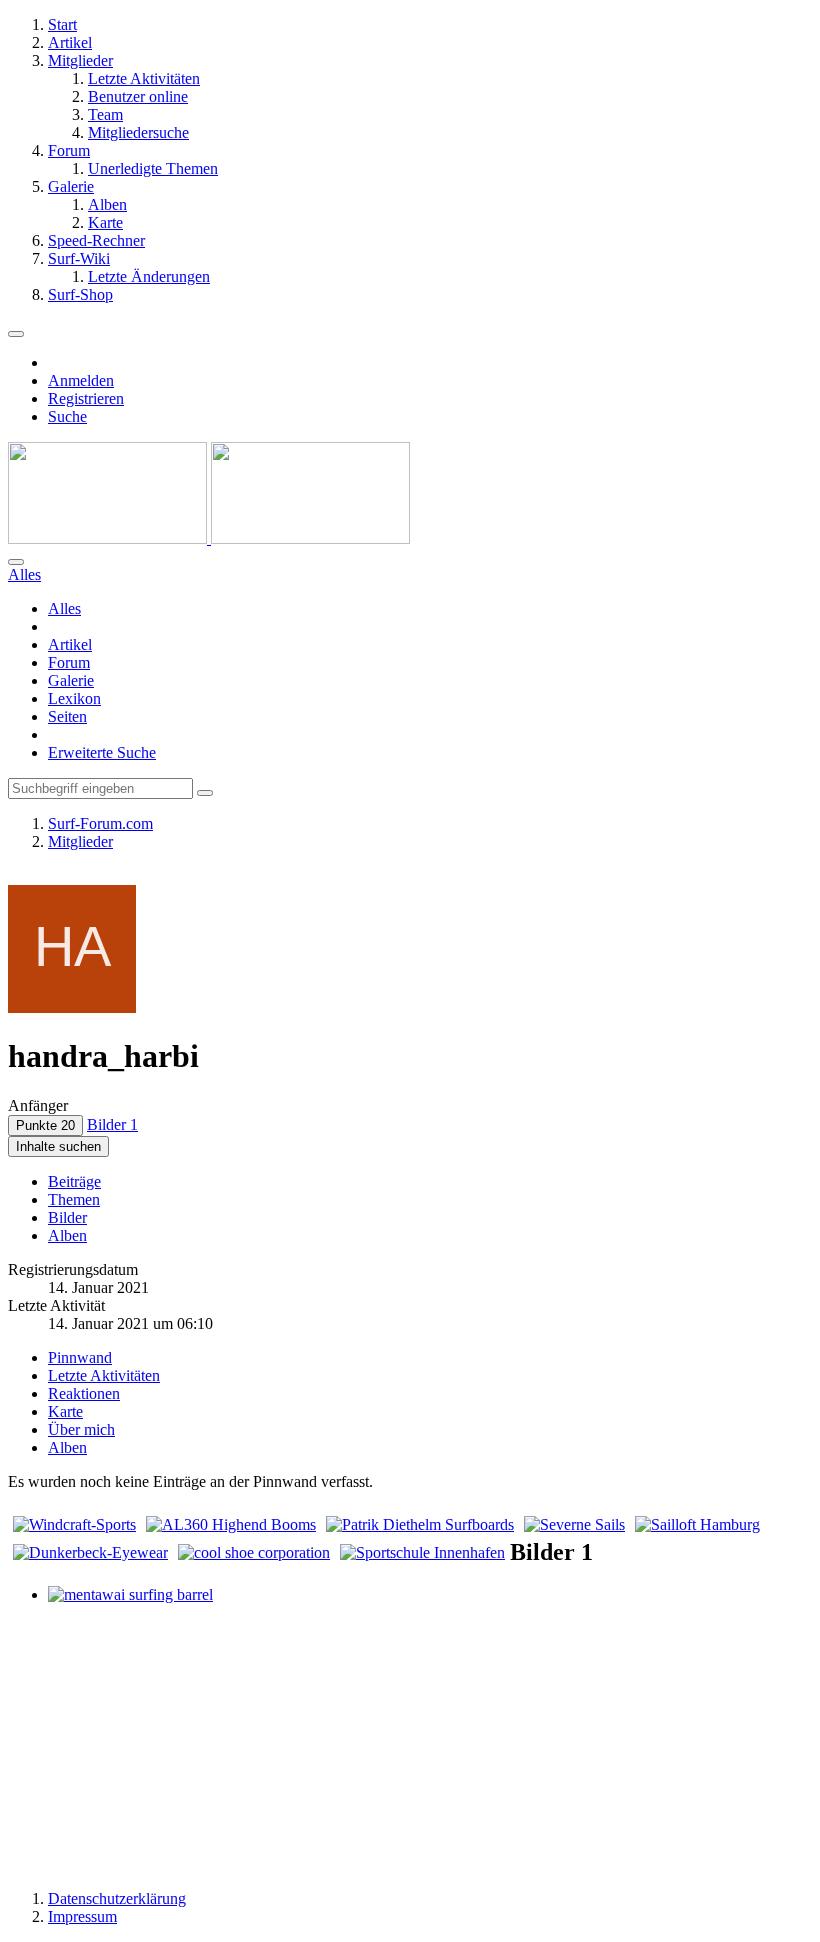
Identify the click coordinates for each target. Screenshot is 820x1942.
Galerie (71, 680)
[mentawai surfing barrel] (130, 1594)
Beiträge (74, 1181)
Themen (74, 1199)
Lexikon (74, 698)
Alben (67, 1235)
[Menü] (16, 334)
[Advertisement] (410, 1745)
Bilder (67, 1217)
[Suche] (16, 562)
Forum (69, 662)
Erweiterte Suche (102, 752)
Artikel (70, 644)
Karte (65, 1411)
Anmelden (81, 380)
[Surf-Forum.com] (209, 538)
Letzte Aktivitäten (104, 1375)
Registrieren (86, 398)
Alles (64, 608)
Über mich (81, 1429)
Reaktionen (84, 1393)
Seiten (67, 716)
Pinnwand (80, 1357)
